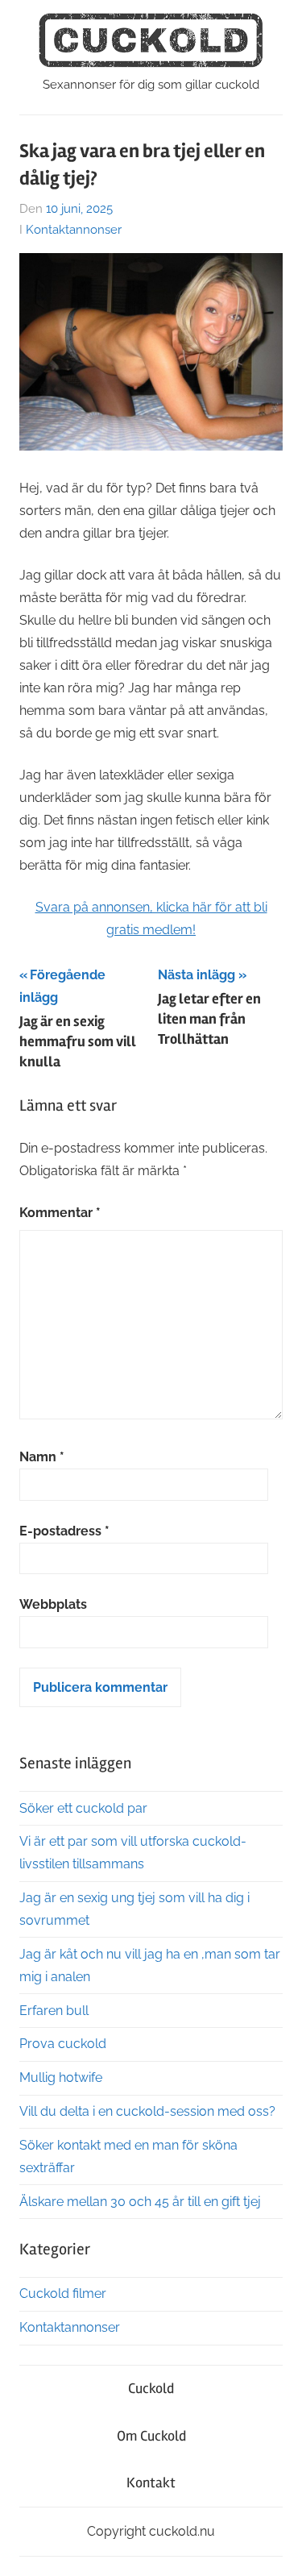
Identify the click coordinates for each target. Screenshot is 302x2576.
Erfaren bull (54, 2011)
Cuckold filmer (63, 2293)
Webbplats (53, 1604)
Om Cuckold (151, 2436)
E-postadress (64, 1531)
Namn (42, 1457)
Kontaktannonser (74, 230)
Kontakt (151, 2483)
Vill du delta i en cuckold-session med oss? (147, 2111)
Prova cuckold (63, 2044)
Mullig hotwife (61, 2077)
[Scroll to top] (274, 2548)
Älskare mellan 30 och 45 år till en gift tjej (140, 2202)
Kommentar (60, 1213)
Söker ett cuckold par (83, 1808)
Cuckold (151, 2388)
